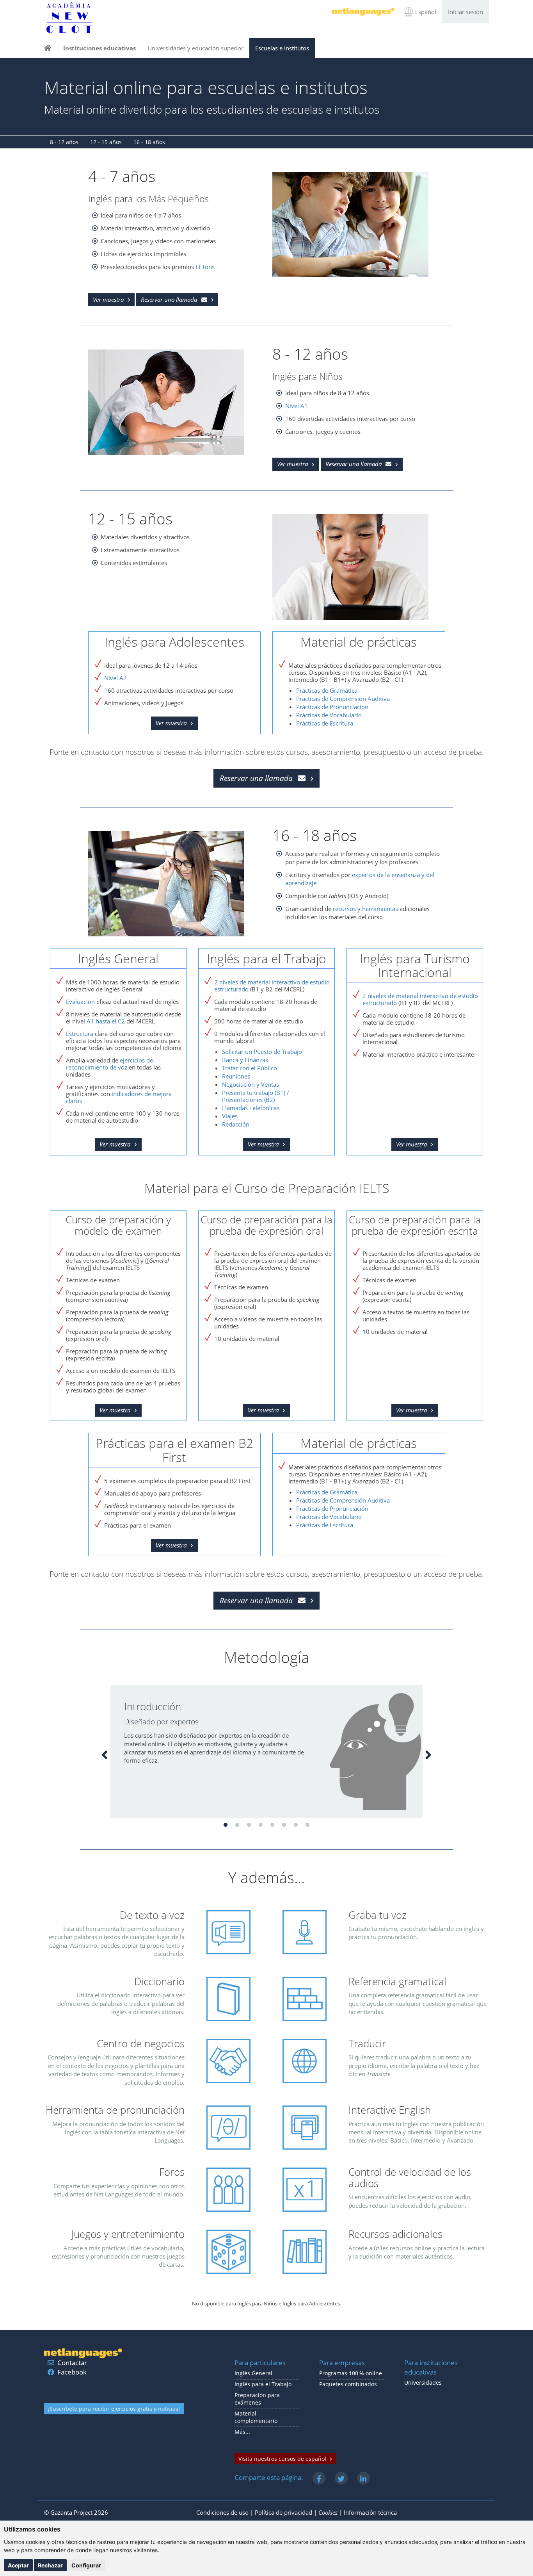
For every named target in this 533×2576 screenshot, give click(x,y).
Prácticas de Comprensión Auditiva (343, 699)
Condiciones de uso (222, 2512)
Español (426, 12)
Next (428, 1754)
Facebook (72, 2372)
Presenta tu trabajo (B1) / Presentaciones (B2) (256, 1096)
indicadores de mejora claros (119, 1097)
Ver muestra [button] (108, 299)
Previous (105, 1754)
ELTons (205, 267)
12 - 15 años (106, 142)
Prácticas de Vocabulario (329, 715)
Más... (242, 2432)
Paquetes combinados (348, 2384)
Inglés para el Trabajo (263, 2384)
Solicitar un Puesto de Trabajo (262, 1052)
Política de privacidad (283, 2512)
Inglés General (253, 2373)
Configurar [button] (86, 2565)
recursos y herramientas (365, 909)
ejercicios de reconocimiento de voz (109, 1064)
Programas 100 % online (351, 2373)
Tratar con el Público (250, 1068)
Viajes (230, 1116)
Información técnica (370, 2512)
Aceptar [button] (18, 2565)
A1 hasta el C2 (106, 1021)
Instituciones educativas (99, 48)
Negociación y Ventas (251, 1084)
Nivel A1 (297, 406)
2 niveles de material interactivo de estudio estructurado (272, 986)
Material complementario (256, 2417)
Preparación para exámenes (257, 2399)
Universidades (423, 2383)
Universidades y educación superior (195, 48)
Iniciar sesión (465, 12)
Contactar (72, 2363)
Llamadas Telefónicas (251, 1108)
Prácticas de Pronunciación (332, 707)
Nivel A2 (115, 678)
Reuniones (236, 1076)
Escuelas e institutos (282, 48)
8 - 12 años (64, 142)
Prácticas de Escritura (325, 723)
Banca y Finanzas (245, 1060)
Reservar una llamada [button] (169, 299)
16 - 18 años (149, 142)
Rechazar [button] (50, 2565)
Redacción (236, 1124)
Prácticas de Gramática (327, 690)
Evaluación (80, 1002)
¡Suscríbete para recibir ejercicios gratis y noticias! (114, 2409)
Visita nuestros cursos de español (282, 2459)
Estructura (80, 1034)
